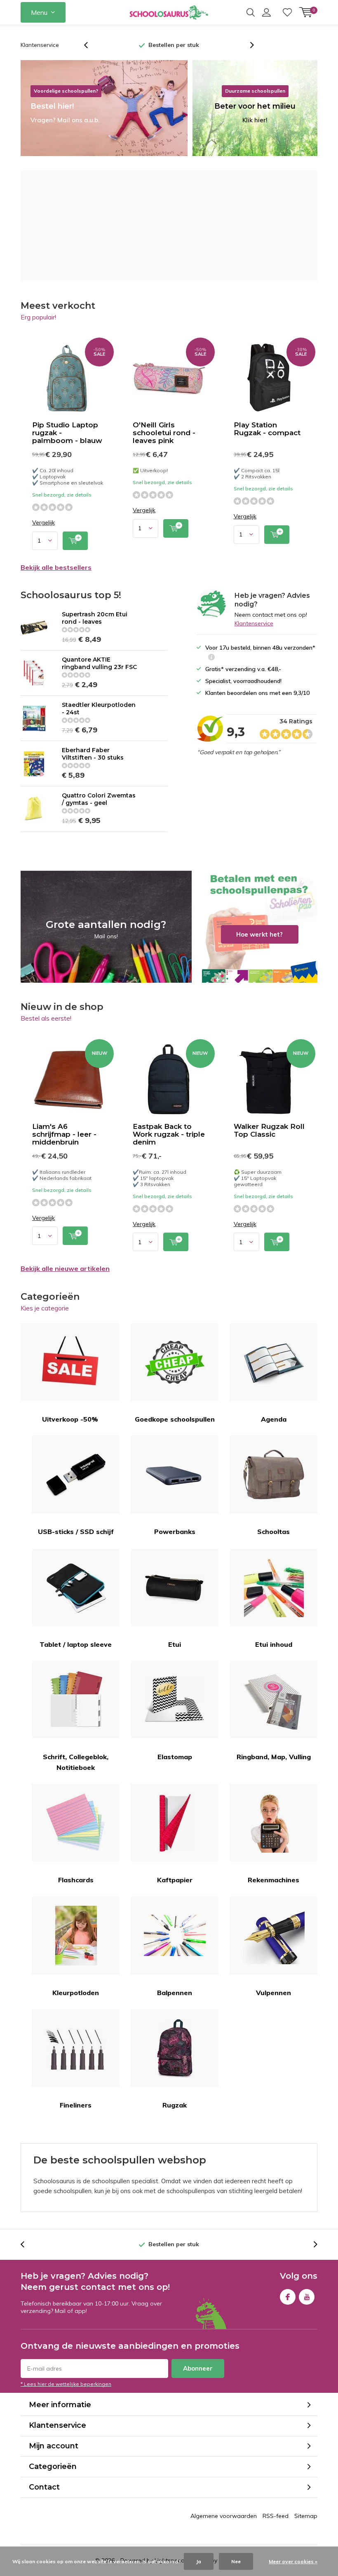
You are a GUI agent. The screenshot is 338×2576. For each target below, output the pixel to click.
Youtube (307, 2297)
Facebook (288, 2297)
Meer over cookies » (293, 2561)
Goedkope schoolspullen (175, 1419)
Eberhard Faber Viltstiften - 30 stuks (93, 754)
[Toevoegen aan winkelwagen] (75, 541)
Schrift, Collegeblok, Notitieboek (76, 1762)
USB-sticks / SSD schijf (76, 1532)
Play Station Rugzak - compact (267, 429)
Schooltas (273, 1532)
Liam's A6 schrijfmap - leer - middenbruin (64, 1134)
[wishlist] (287, 12)
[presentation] (90, 45)
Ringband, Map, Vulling (274, 1757)
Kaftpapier (175, 1880)
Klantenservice (40, 45)
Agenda (274, 1419)
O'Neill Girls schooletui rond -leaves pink (164, 433)
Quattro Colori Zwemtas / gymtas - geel (99, 799)
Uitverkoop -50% (70, 1419)
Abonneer (198, 2368)
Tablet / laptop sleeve (76, 1644)
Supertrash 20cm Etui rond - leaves (95, 618)
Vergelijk (43, 523)
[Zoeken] (251, 12)
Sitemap (306, 2516)
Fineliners (76, 2105)
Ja (199, 2561)
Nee (236, 2561)
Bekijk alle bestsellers (56, 567)
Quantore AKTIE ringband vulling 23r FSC (99, 663)
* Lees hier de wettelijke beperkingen (66, 2384)
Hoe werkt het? (260, 927)
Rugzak (175, 2105)
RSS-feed (276, 2516)
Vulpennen (273, 1993)
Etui (175, 1644)
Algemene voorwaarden (224, 2516)
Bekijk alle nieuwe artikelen (65, 1268)
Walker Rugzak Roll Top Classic (269, 1130)
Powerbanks (175, 1532)
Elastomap (175, 1757)
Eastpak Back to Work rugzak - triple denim (169, 1134)
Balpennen (175, 1993)
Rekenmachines (273, 1880)
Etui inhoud (274, 1644)
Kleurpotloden (76, 1993)
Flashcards (76, 1880)
